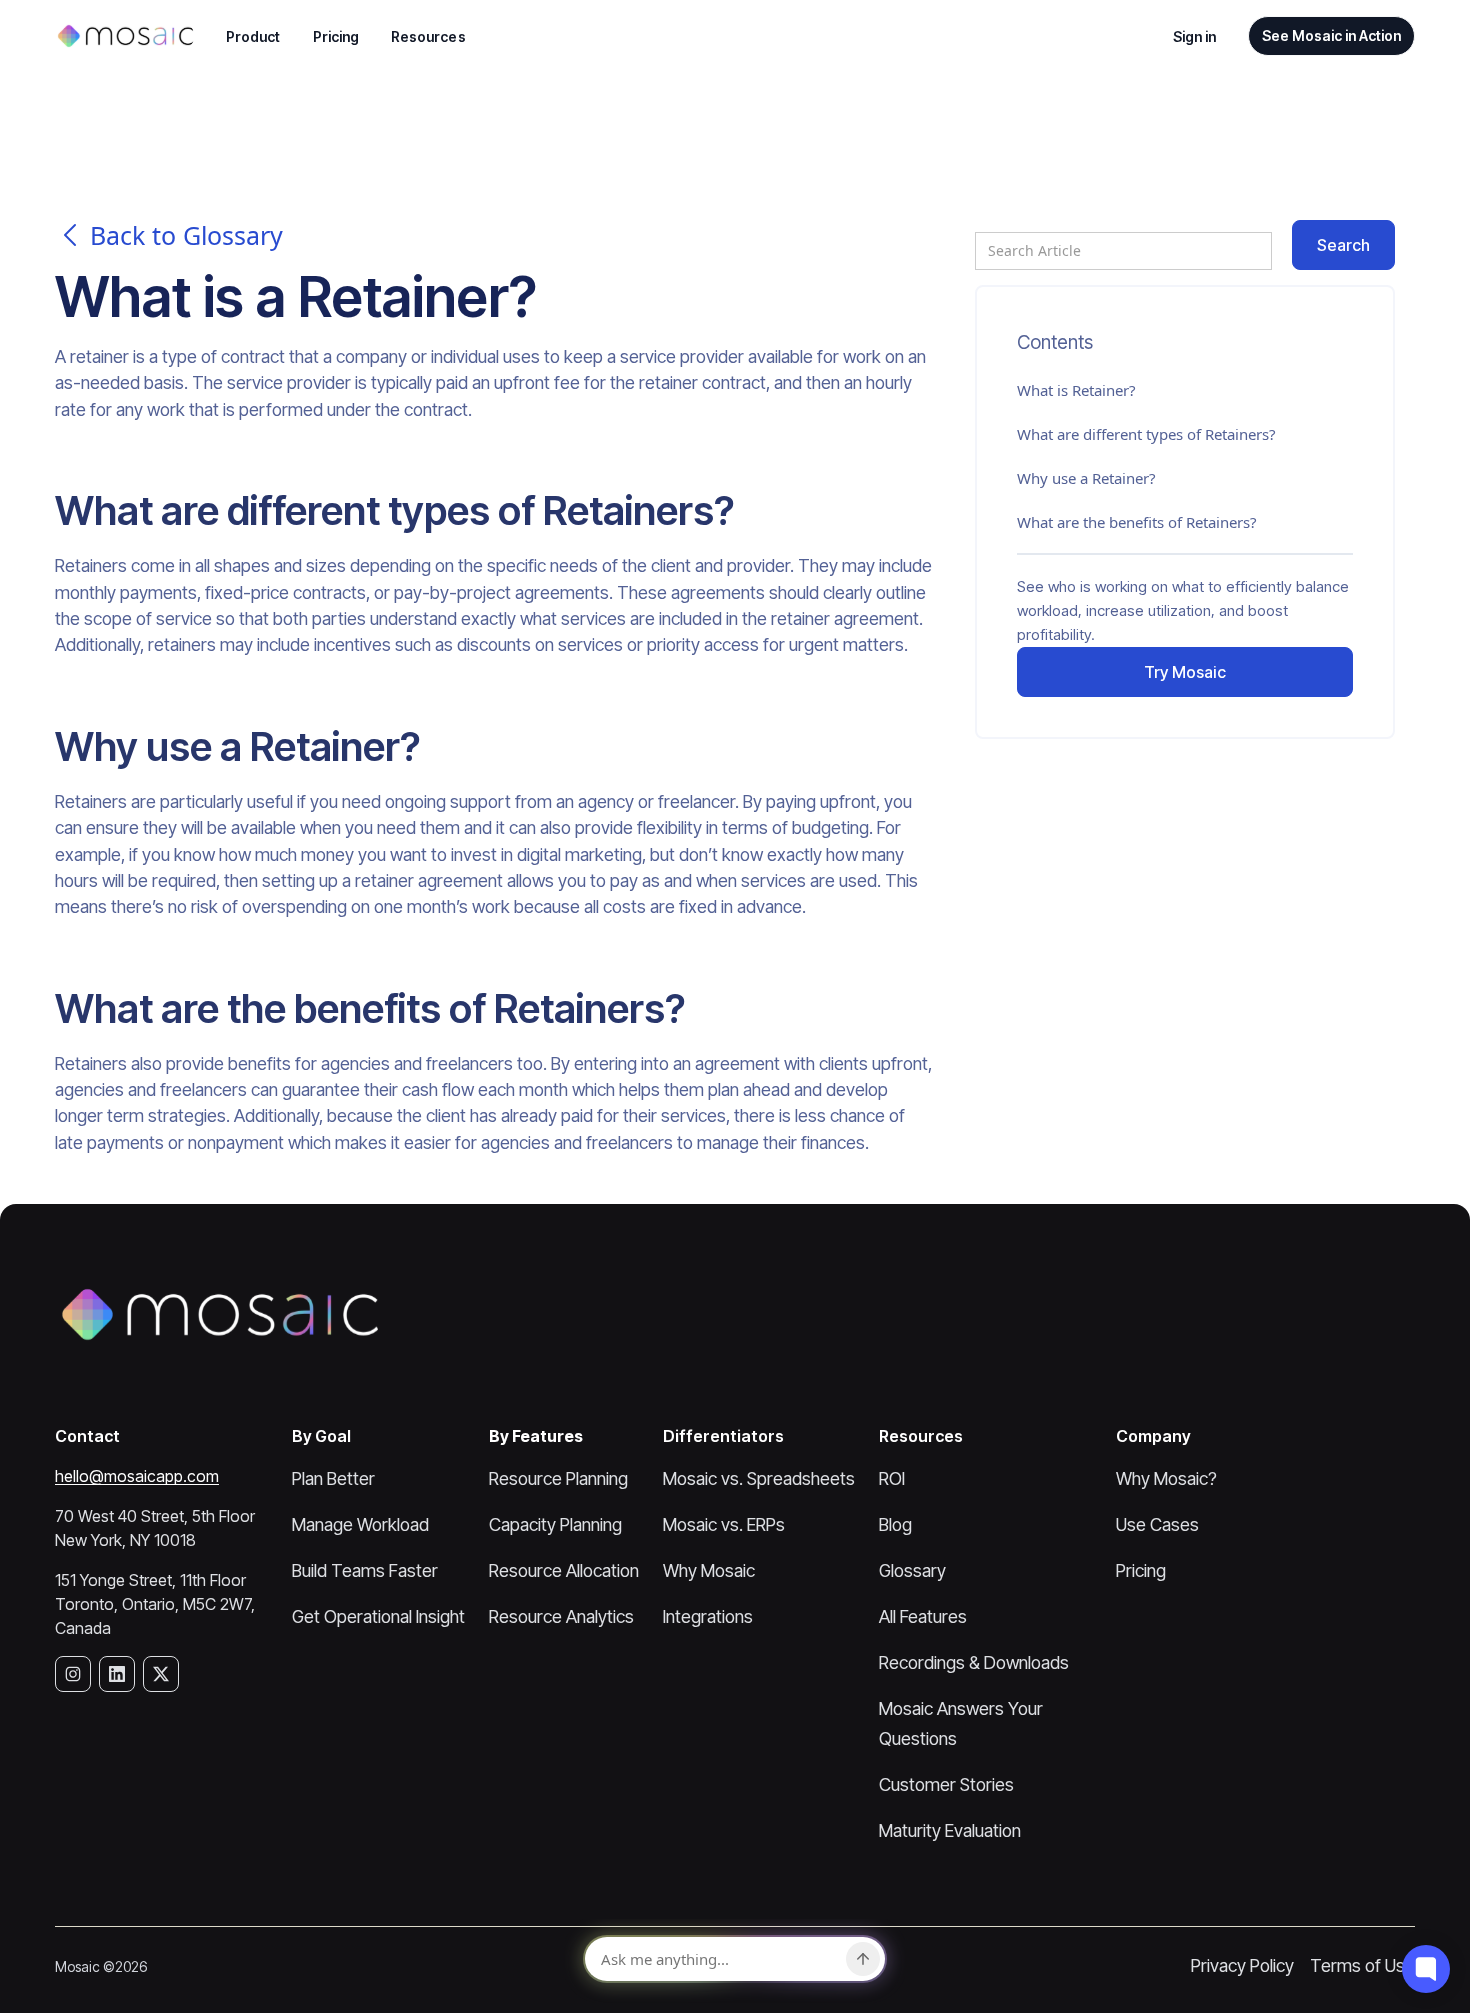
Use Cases (1157, 1524)
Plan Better (333, 1478)
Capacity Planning (555, 1524)
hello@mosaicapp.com (137, 1476)
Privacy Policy (1242, 1965)
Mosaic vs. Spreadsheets (759, 1478)
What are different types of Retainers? (1146, 434)
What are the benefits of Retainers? (1137, 522)
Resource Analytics (561, 1616)
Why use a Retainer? (1086, 478)
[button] (253, 36)
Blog (895, 1524)
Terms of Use (1362, 1965)
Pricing (336, 36)
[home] (124, 36)
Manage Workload (360, 1524)
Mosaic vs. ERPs (724, 1524)
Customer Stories (946, 1784)
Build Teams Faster (365, 1570)
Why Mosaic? (1166, 1478)
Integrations (708, 1616)
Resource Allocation (564, 1570)
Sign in (1195, 36)
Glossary (912, 1570)
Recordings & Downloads (974, 1662)
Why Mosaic (709, 1570)
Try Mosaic (1185, 672)
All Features (923, 1616)
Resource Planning (558, 1478)
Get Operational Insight (378, 1616)
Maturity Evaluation (950, 1830)
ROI (892, 1478)
